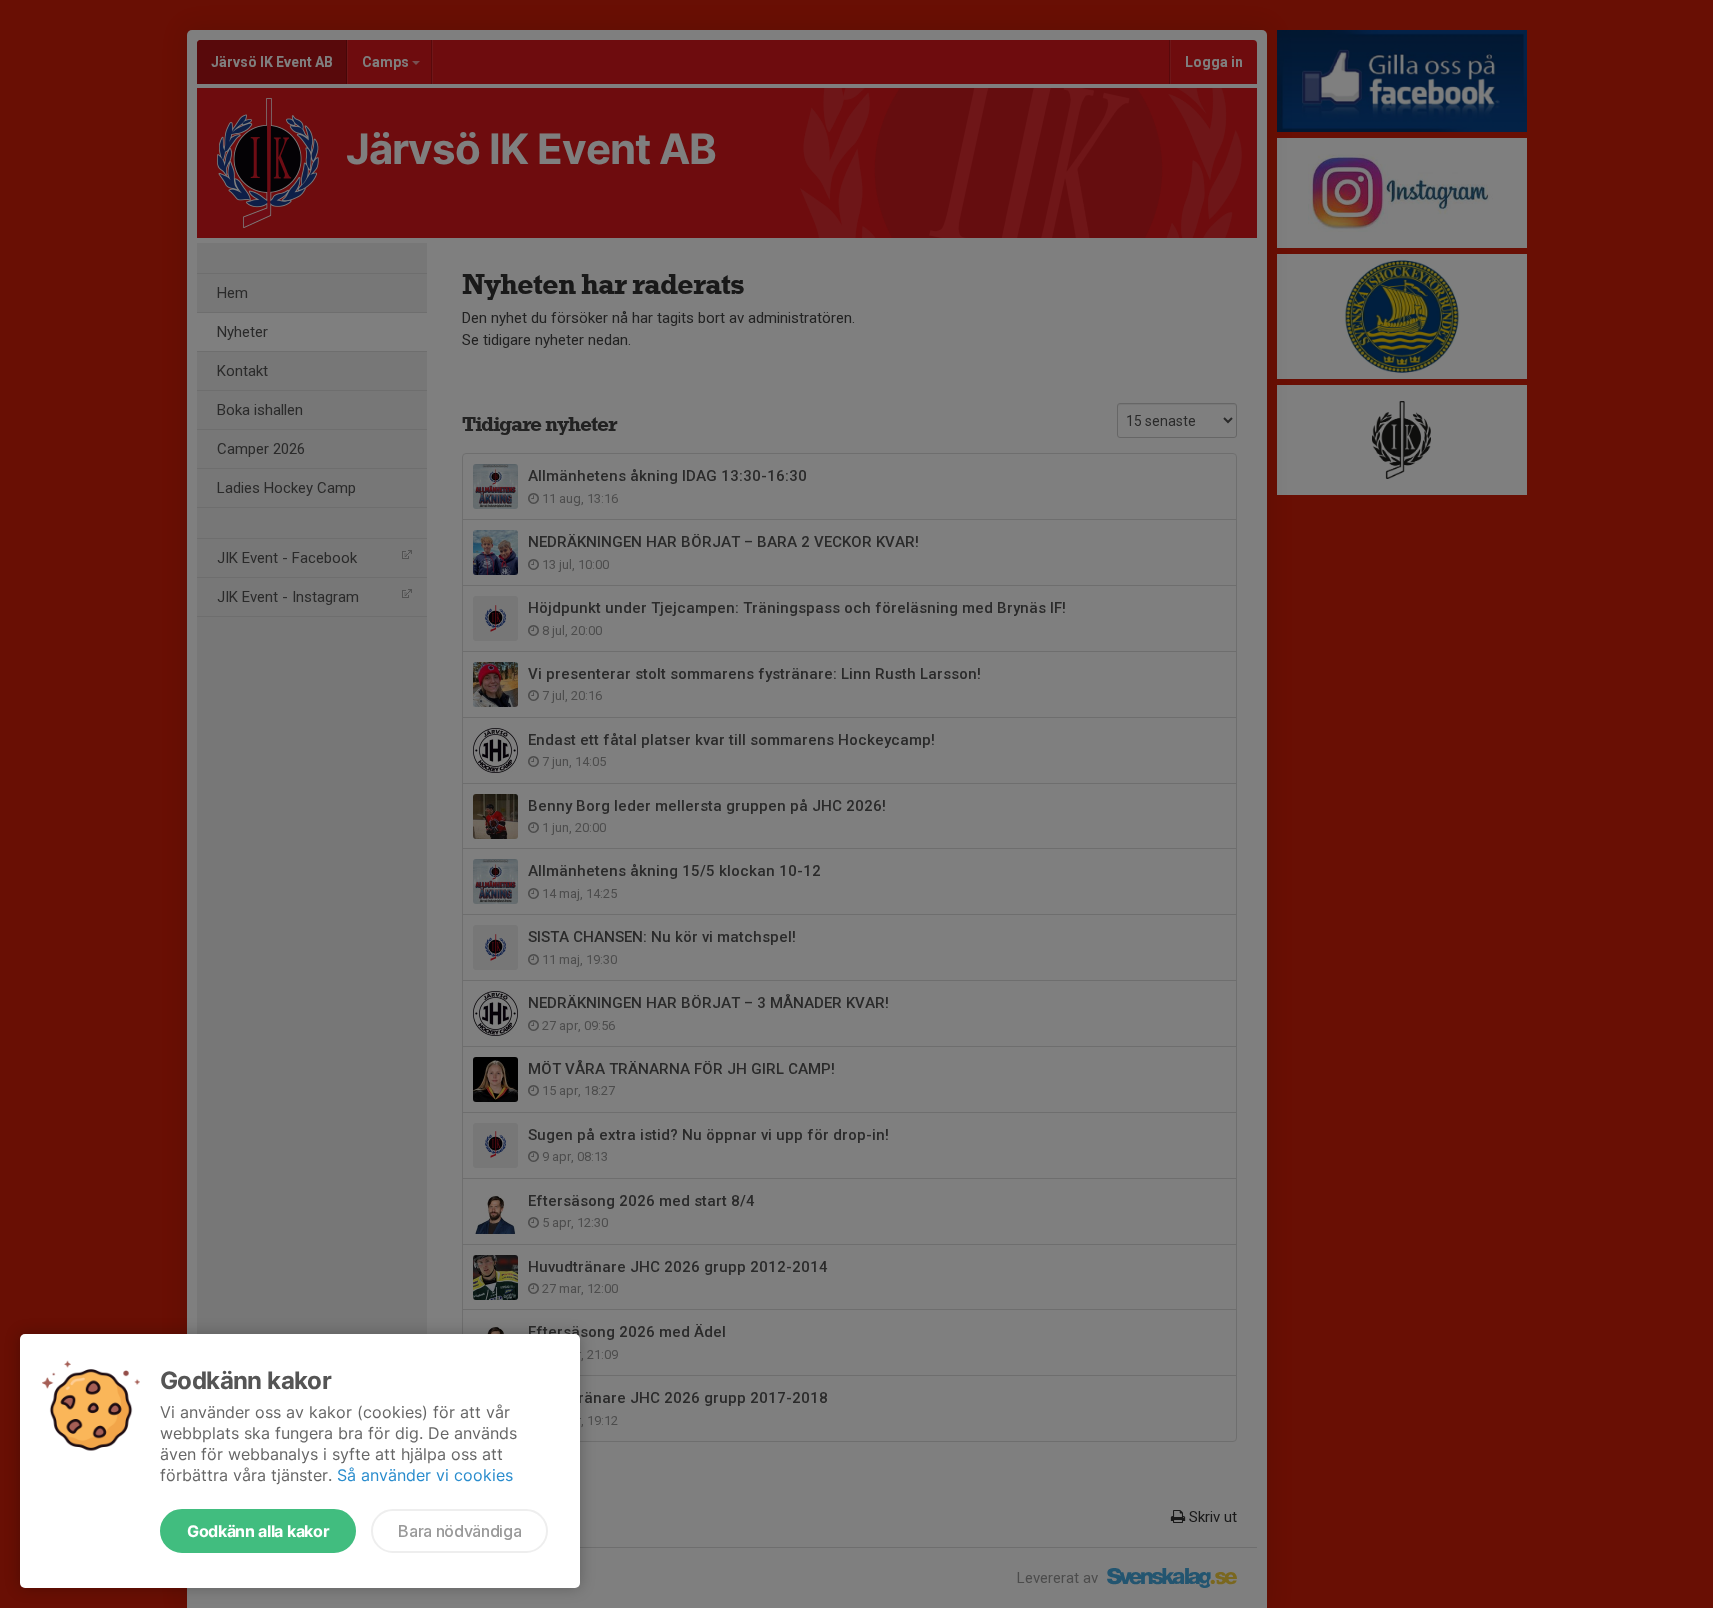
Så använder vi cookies (425, 1475)
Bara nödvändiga (459, 1531)
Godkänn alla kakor (258, 1531)
